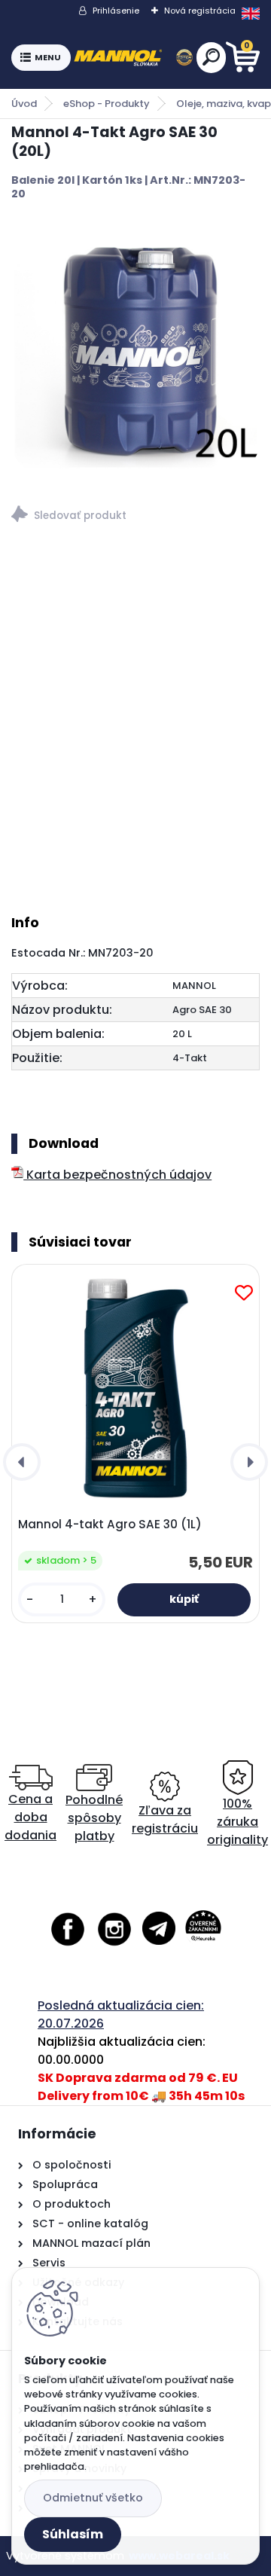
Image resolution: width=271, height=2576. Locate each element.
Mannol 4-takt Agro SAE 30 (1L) (110, 1525)
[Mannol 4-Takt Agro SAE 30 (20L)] (135, 349)
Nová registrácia (200, 11)
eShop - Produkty (107, 104)
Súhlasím (73, 2534)
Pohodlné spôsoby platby (94, 1818)
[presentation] (22, 1462)
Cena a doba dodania (30, 1817)
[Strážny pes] (135, 516)
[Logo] (133, 58)
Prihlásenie (116, 11)
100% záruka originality (238, 1822)
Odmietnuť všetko (93, 2498)
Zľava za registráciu (165, 1819)
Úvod (24, 104)
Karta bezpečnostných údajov (117, 1175)
